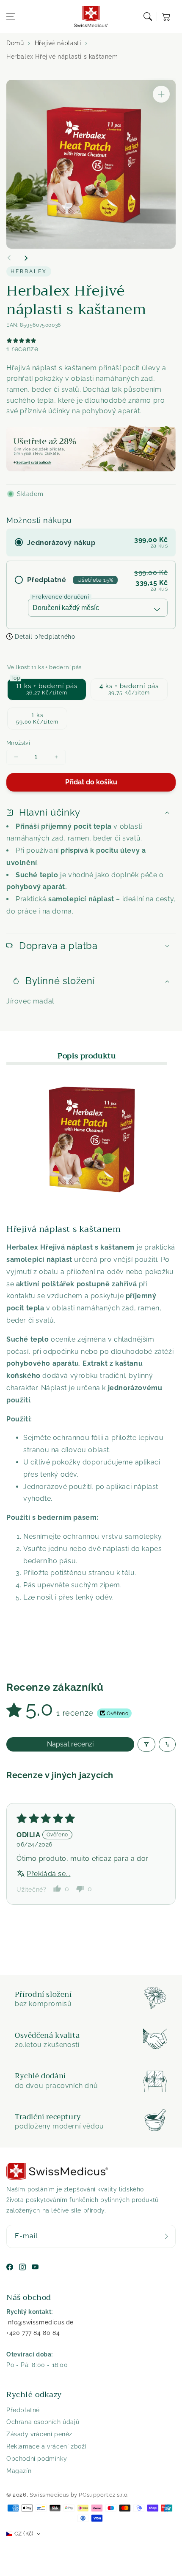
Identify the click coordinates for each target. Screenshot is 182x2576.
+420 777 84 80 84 (33, 2333)
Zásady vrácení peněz (39, 2434)
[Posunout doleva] (9, 258)
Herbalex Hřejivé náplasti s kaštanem (62, 57)
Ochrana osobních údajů (43, 2422)
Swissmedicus (49, 2495)
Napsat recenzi (70, 1744)
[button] (11, 16)
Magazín (19, 2471)
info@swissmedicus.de (40, 2322)
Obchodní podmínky (37, 2459)
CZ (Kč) (24, 2534)
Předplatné (23, 2410)
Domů (15, 43)
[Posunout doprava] (26, 258)
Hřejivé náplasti (58, 43)
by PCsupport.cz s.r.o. (100, 2495)
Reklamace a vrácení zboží (46, 2446)
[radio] (91, 542)
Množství (18, 743)
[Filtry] (146, 1744)
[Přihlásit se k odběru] (166, 2236)
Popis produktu (87, 1056)
